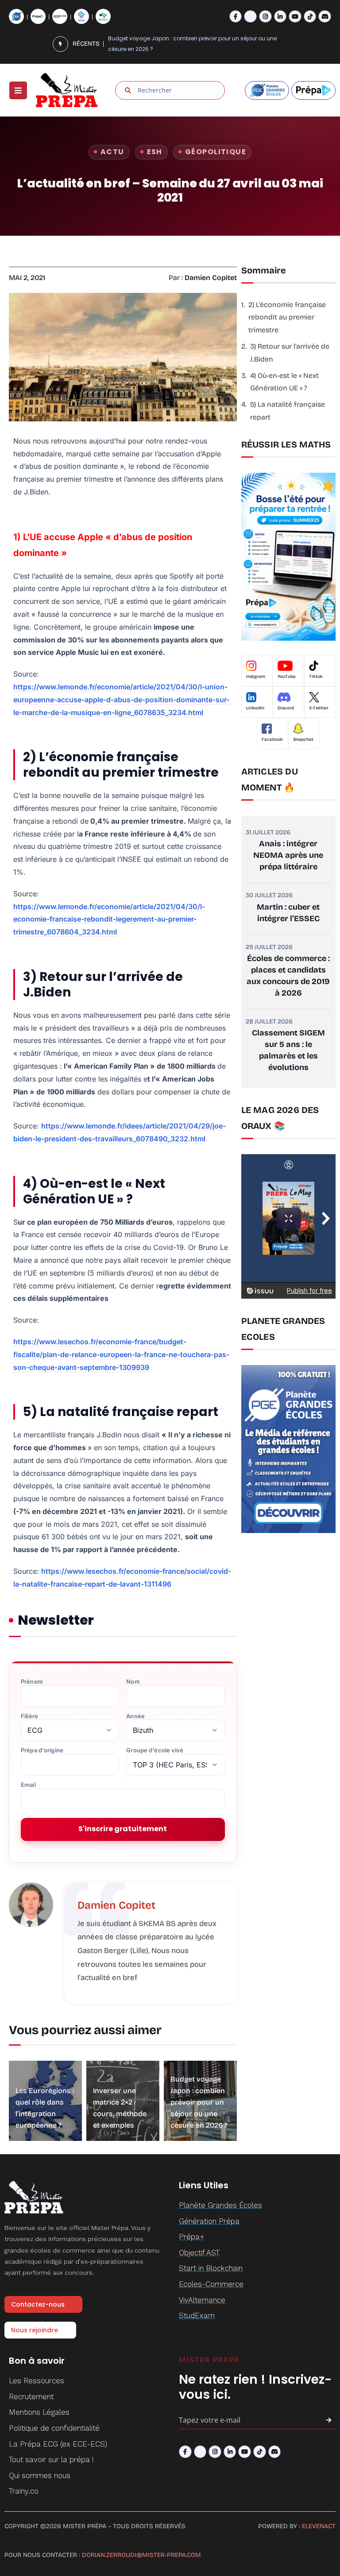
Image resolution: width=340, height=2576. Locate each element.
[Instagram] (265, 17)
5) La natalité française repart (288, 411)
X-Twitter (319, 708)
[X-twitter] (250, 17)
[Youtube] (295, 17)
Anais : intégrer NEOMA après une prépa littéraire (288, 855)
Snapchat (303, 739)
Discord (286, 708)
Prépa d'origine (42, 1750)
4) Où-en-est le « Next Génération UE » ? (284, 382)
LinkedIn (255, 708)
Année (135, 1716)
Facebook (272, 739)
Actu (112, 152)
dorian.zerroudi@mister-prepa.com (141, 2555)
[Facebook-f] (236, 17)
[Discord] (325, 17)
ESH (155, 152)
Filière (29, 1716)
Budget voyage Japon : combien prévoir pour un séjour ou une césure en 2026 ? (199, 2102)
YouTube (287, 677)
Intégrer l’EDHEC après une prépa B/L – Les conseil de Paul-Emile (193, 44)
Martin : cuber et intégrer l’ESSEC (288, 913)
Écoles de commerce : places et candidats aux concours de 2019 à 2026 (288, 976)
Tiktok (316, 677)
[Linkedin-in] (280, 17)
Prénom (32, 1682)
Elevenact (319, 2526)
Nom (133, 1682)
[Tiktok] (310, 17)
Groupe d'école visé (155, 1750)
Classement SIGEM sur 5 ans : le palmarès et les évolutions (288, 1050)
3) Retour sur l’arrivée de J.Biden (290, 353)
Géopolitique (216, 152)
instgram (256, 677)
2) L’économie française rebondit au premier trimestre (287, 317)
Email (28, 1785)
